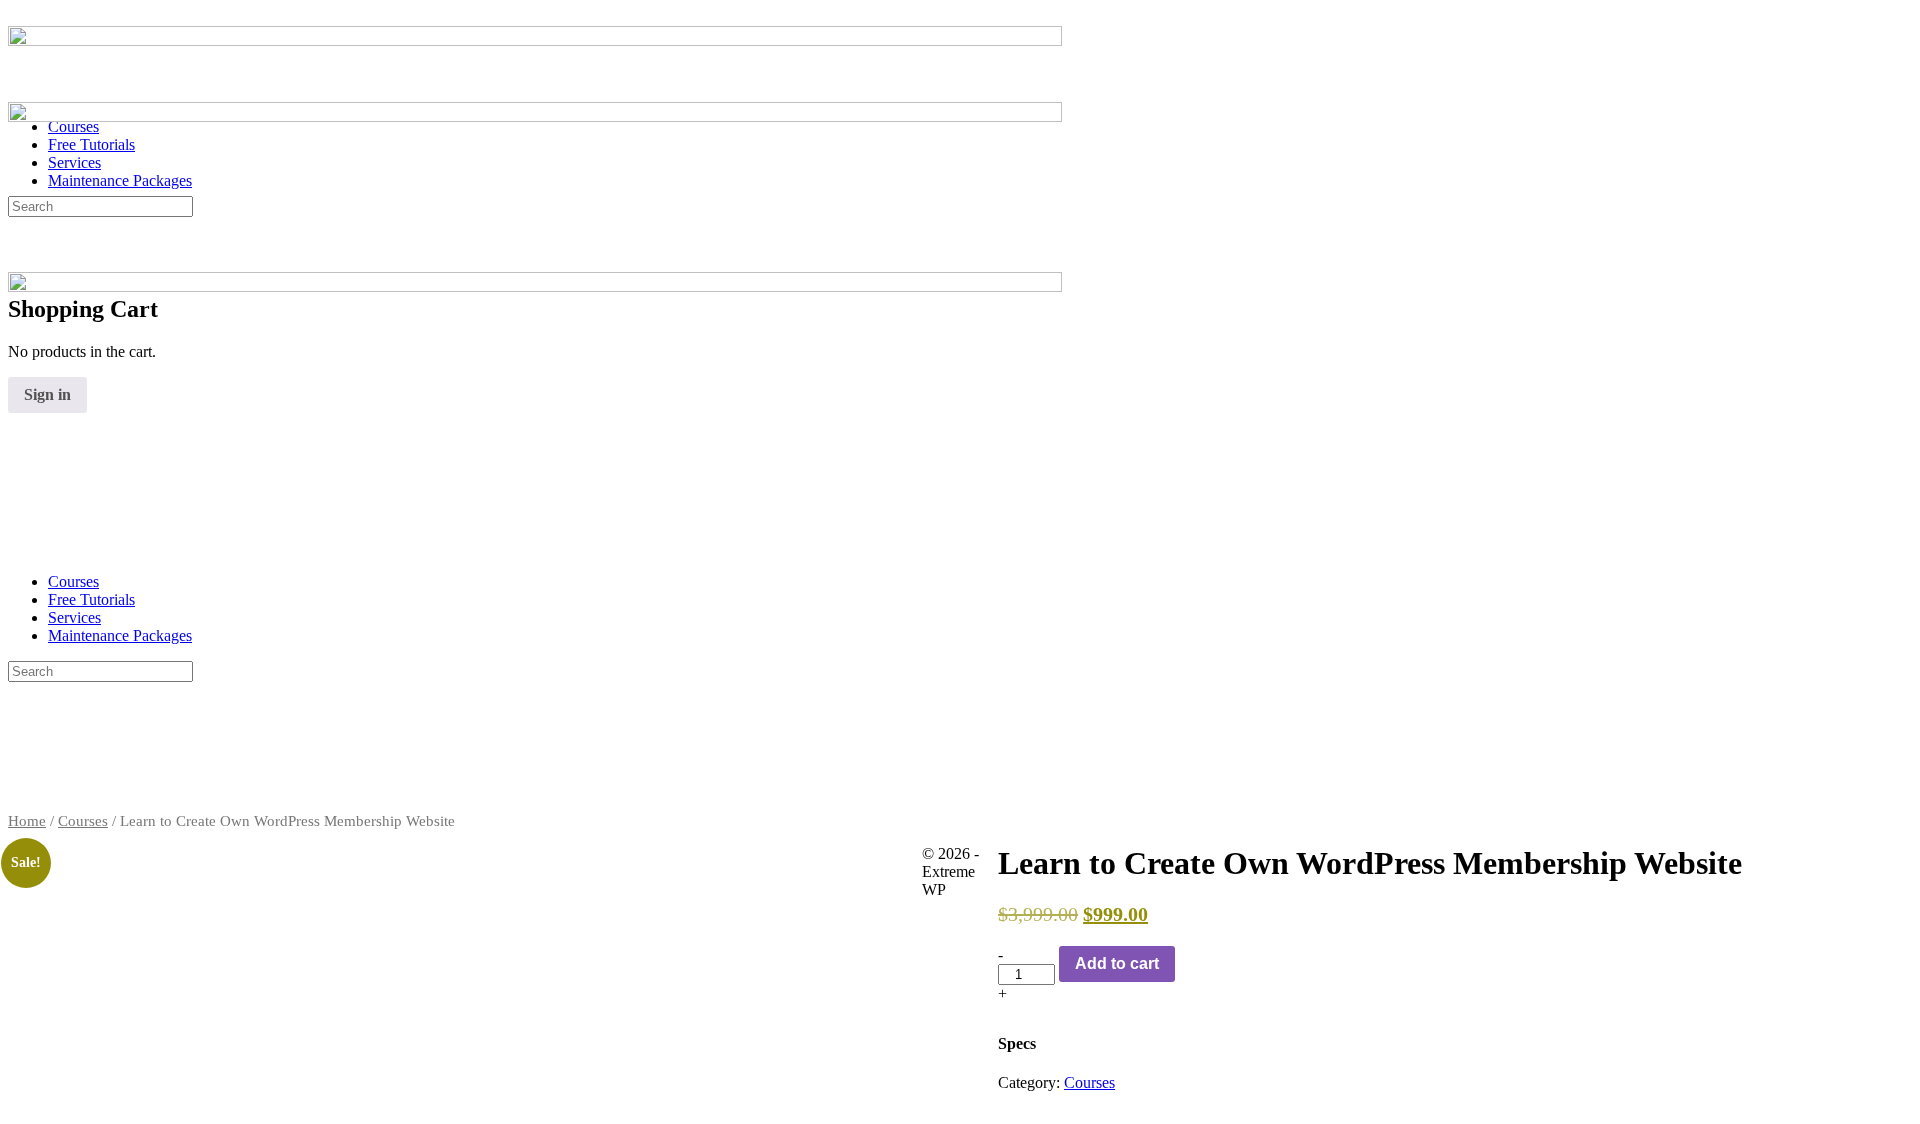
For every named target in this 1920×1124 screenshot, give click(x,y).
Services (74, 617)
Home (27, 821)
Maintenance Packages (120, 635)
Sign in (47, 394)
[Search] (19, 248)
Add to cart (1117, 963)
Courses (73, 581)
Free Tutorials (91, 599)
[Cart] (19, 266)
